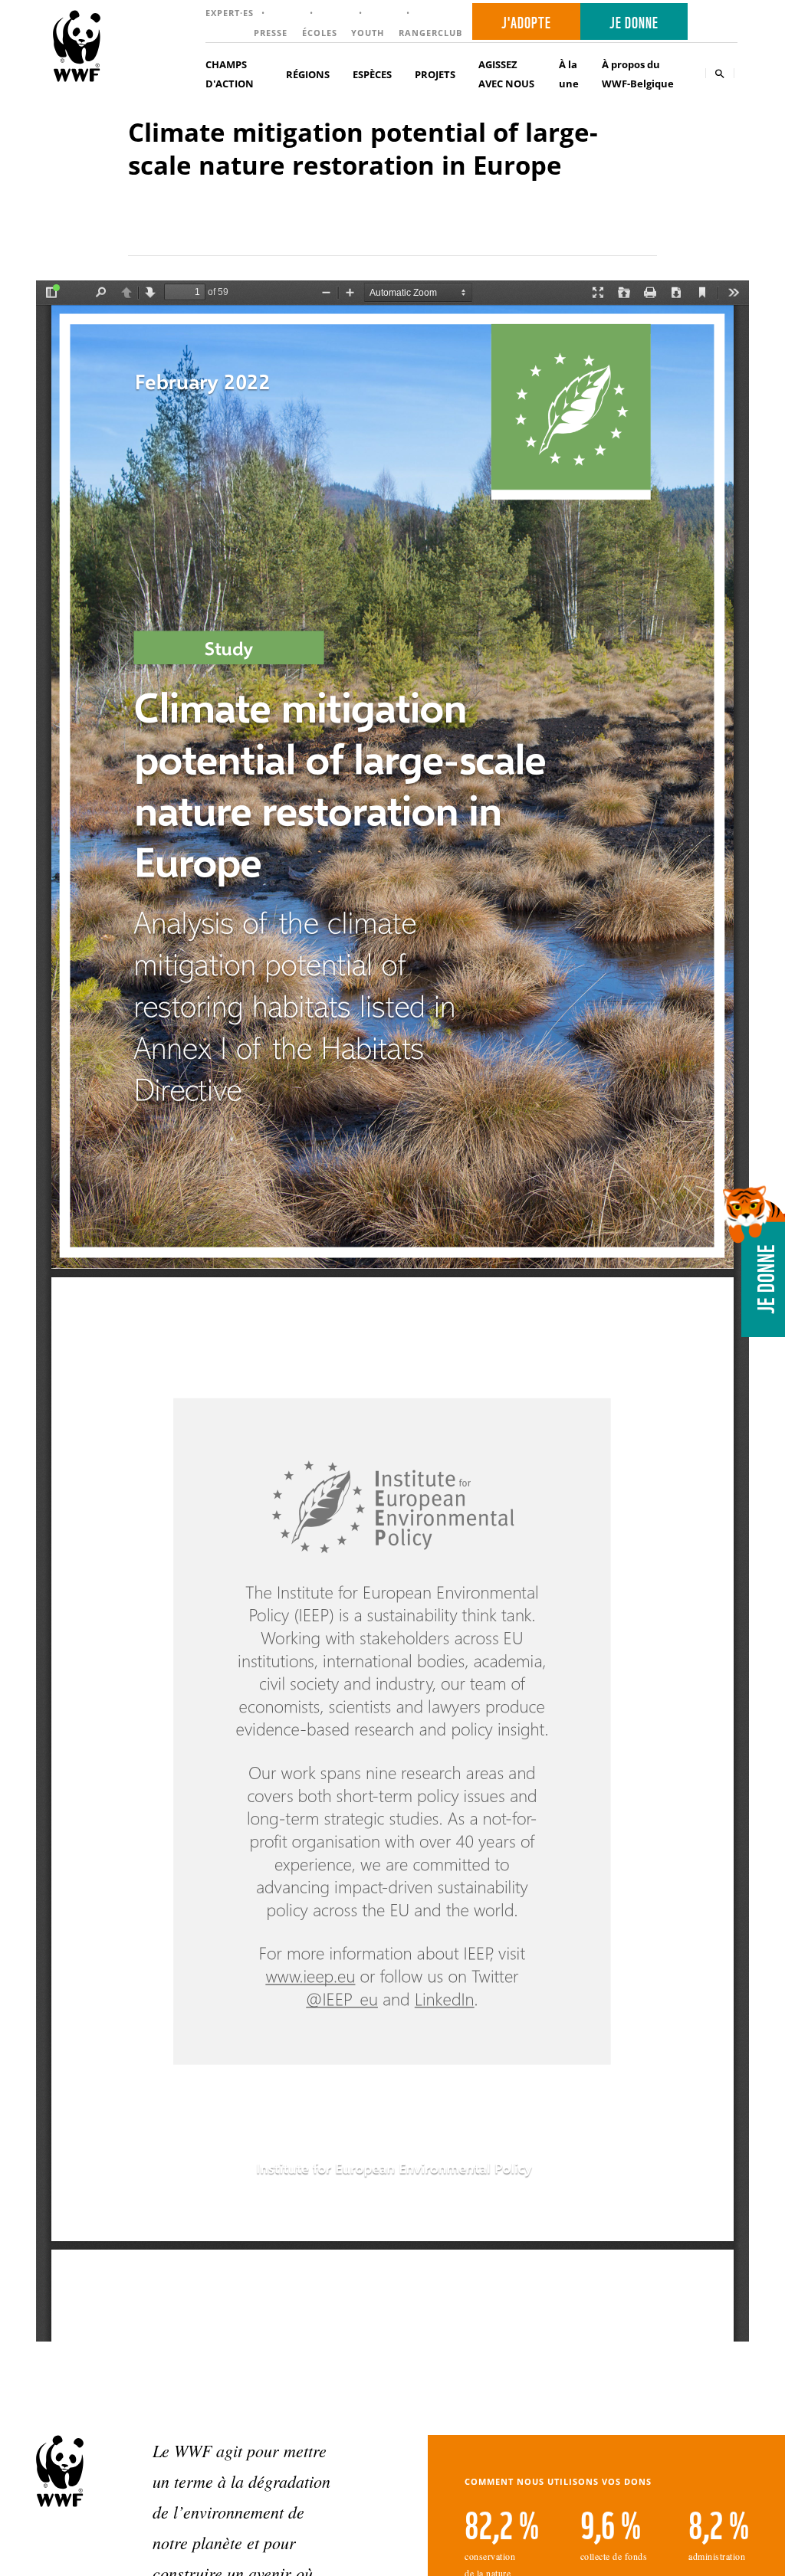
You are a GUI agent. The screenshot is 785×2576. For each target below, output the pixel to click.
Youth (368, 33)
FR (718, 22)
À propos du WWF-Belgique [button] (638, 74)
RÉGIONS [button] (308, 74)
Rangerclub (430, 33)
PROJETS (435, 74)
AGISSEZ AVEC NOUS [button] (506, 74)
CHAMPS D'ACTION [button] (230, 74)
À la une (569, 74)
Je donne (634, 21)
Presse (271, 33)
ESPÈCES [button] (372, 74)
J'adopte (526, 21)
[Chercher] (720, 73)
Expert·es (230, 13)
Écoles (320, 33)
